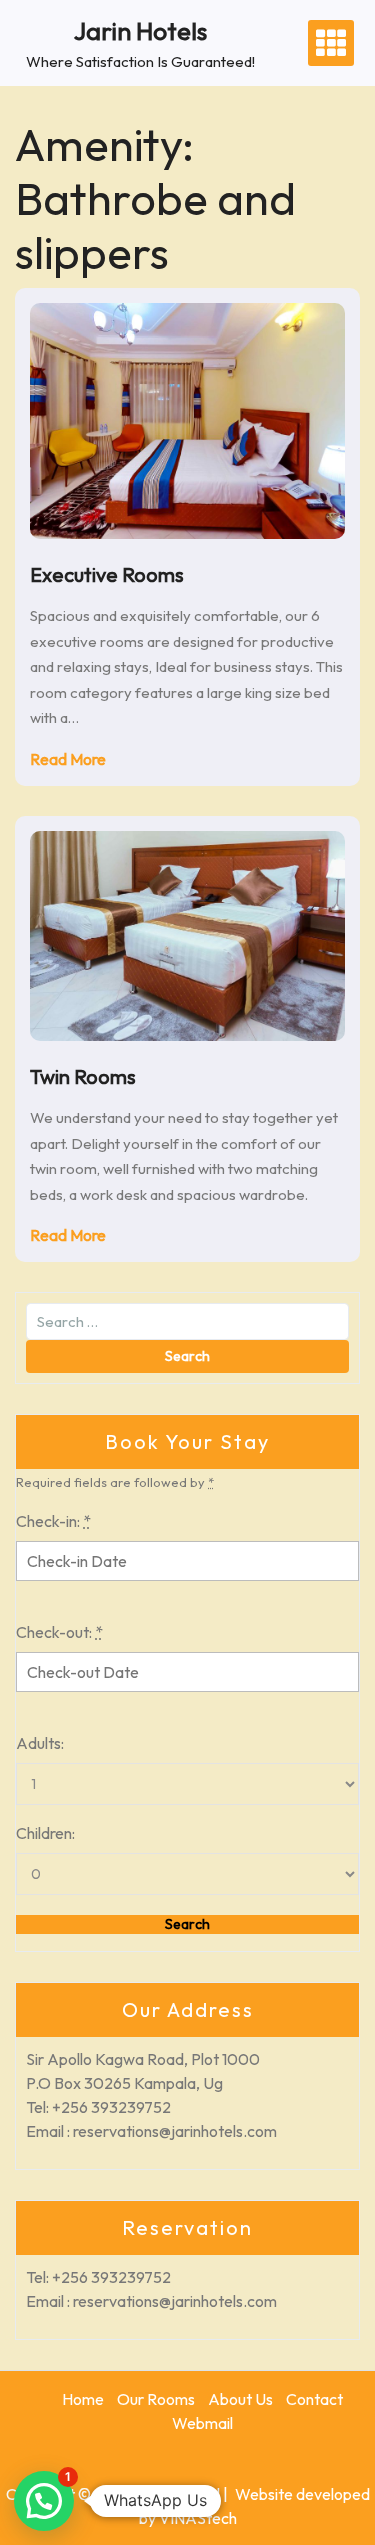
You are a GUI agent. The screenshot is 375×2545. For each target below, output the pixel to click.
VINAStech (198, 2518)
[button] (44, 2501)
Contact (314, 2399)
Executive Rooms (107, 574)
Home (83, 2399)
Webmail (202, 2423)
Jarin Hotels (140, 31)
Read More (68, 759)
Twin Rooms (83, 1076)
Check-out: (59, 1632)
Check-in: (53, 1521)
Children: (45, 1833)
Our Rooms (156, 2399)
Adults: (40, 1743)
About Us (240, 2399)
